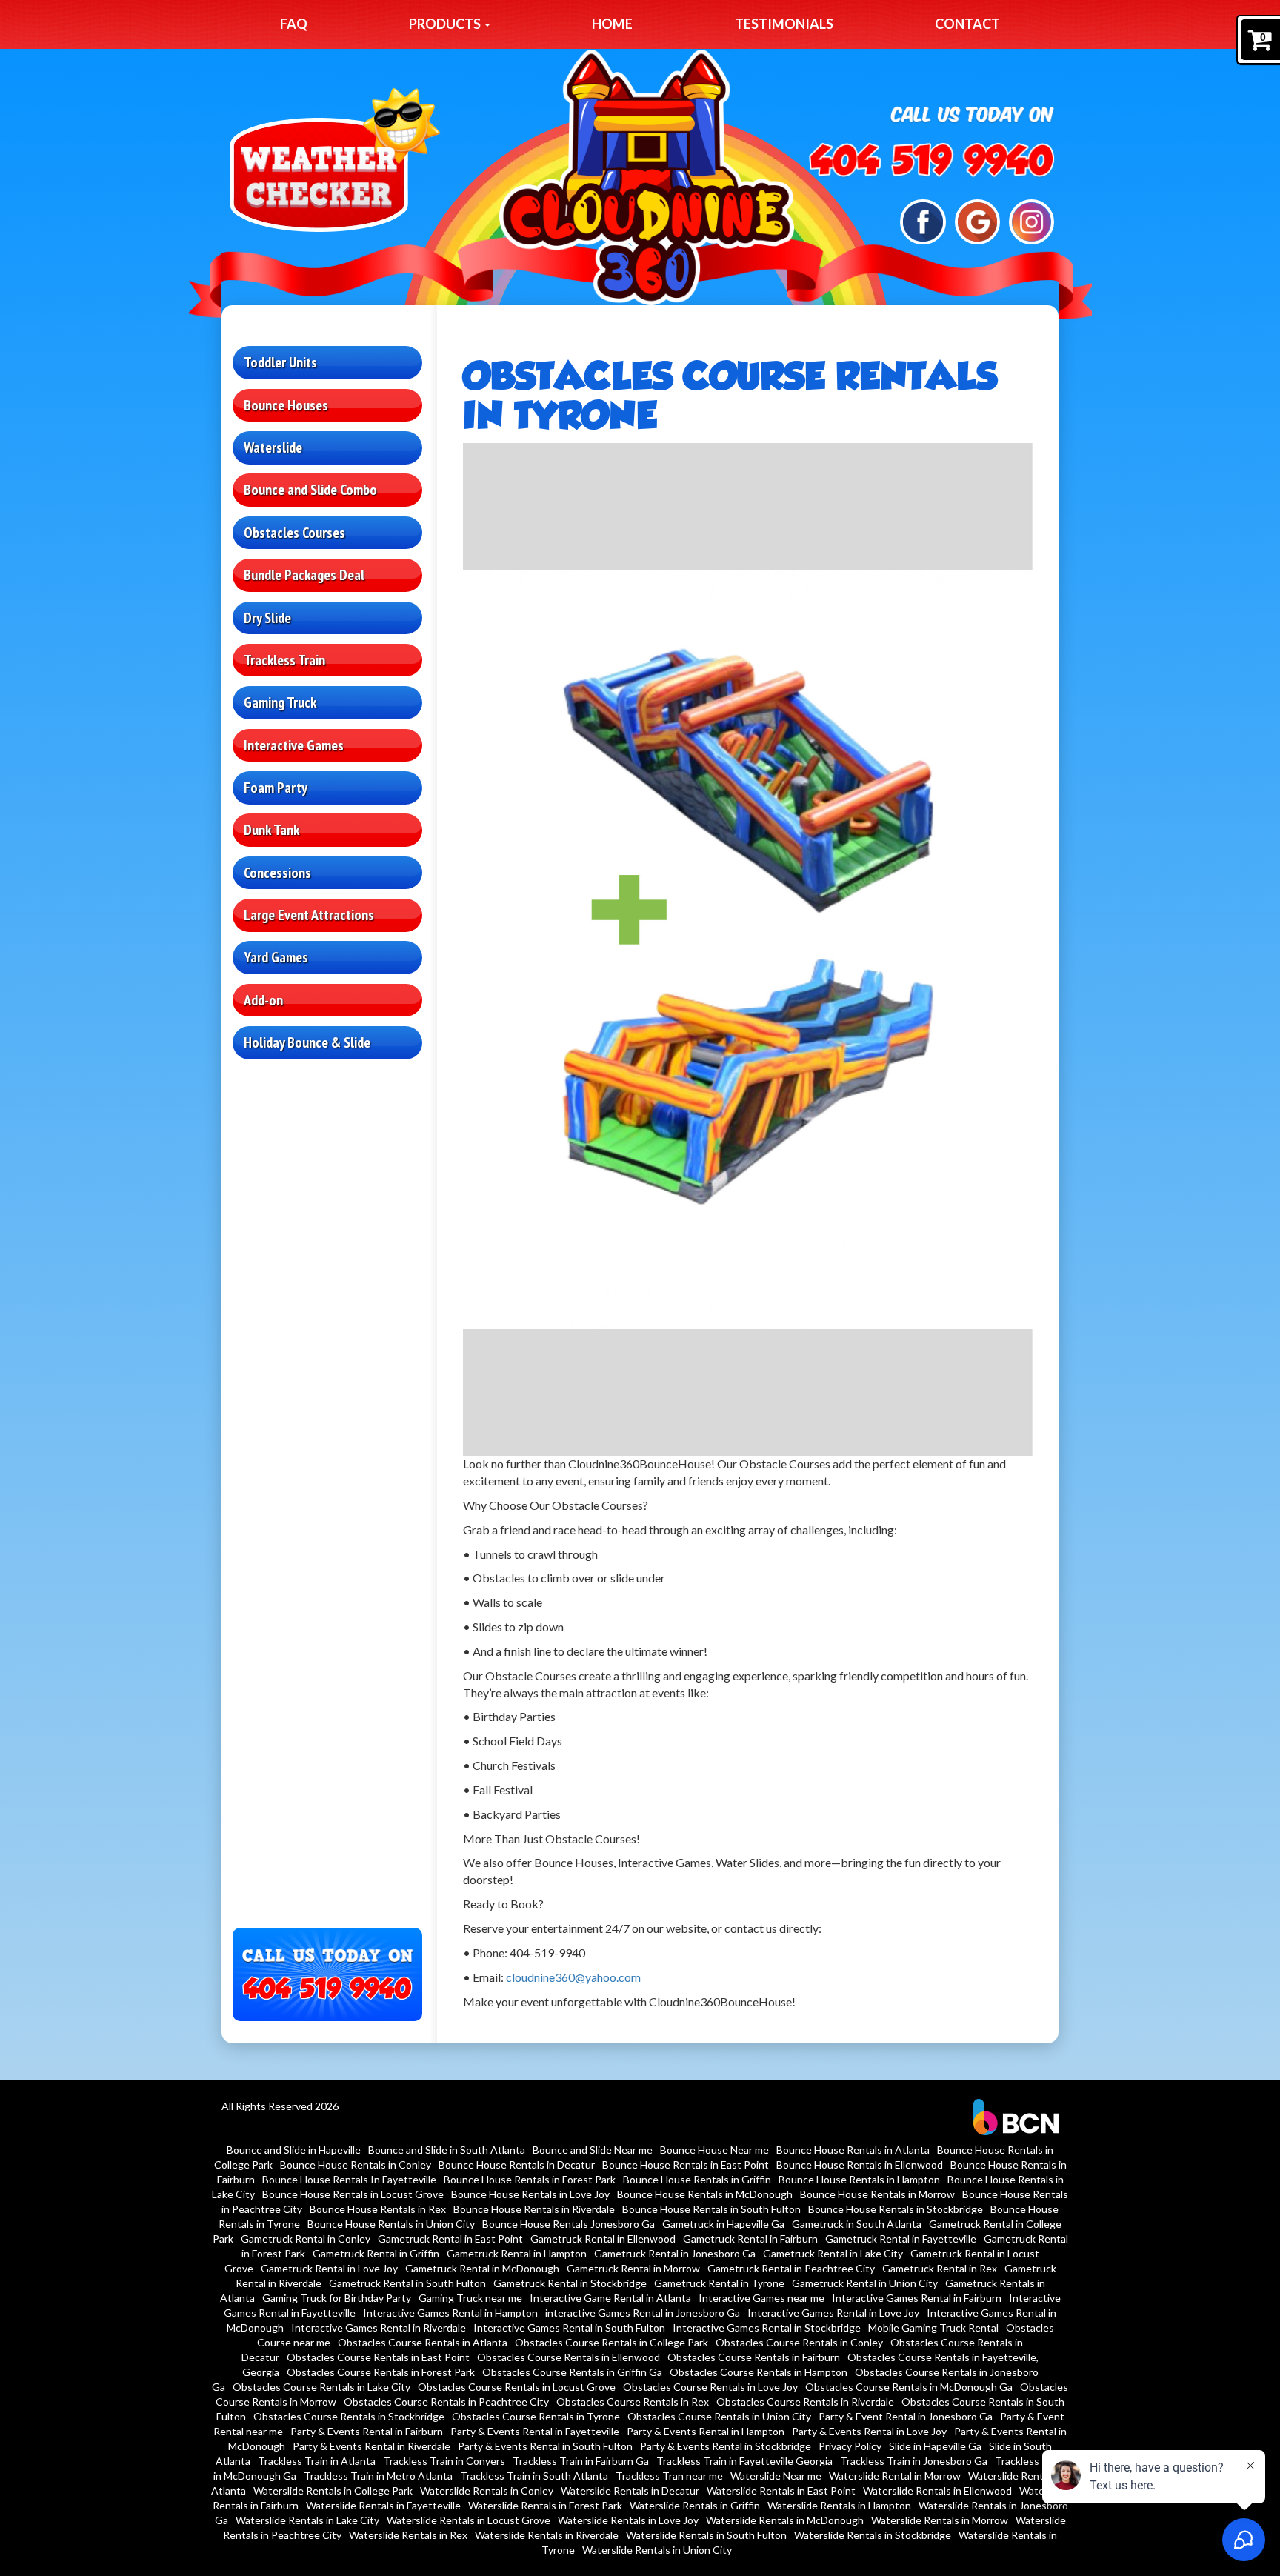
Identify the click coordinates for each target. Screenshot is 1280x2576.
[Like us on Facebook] (923, 220)
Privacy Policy (850, 2446)
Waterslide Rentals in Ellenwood (937, 2490)
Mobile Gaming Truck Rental (933, 2327)
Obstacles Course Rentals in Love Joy (710, 2387)
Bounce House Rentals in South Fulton (711, 2209)
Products (446, 24)
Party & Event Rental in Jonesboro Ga (906, 2416)
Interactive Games (294, 745)
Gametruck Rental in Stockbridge (570, 2283)
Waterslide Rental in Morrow (895, 2476)
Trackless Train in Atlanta (317, 2461)
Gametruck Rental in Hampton (517, 2253)
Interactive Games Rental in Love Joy (833, 2313)
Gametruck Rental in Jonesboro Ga (675, 2253)
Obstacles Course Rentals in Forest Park (381, 2372)
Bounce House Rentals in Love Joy (530, 2194)
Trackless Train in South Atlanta (534, 2476)
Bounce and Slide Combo (310, 490)
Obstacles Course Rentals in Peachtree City (446, 2402)
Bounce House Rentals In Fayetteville (349, 2179)
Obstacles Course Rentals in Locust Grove (517, 2387)
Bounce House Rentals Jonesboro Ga (569, 2224)
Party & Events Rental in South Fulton (545, 2446)
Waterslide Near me (776, 2476)
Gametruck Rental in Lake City (833, 2253)
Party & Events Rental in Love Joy (869, 2431)
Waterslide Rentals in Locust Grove (469, 2520)
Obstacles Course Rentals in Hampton (759, 2372)
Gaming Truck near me (470, 2298)
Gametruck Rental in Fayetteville (901, 2239)
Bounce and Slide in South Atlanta (447, 2150)
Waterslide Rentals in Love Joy (628, 2520)
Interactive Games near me (761, 2298)
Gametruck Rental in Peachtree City (791, 2268)
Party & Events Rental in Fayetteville (535, 2431)
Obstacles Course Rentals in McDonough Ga (909, 2387)
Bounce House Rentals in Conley (356, 2164)
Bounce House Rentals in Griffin (697, 2179)
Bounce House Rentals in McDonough (705, 2194)
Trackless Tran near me (669, 2476)
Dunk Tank (271, 830)
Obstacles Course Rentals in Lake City (321, 2387)
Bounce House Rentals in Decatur (517, 2164)
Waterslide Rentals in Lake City (307, 2520)
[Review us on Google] (977, 220)
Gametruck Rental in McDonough (482, 2268)
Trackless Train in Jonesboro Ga (914, 2461)
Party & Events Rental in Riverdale (371, 2446)
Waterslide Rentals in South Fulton (706, 2535)
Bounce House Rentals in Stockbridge (896, 2209)
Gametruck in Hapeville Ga (723, 2224)
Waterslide (273, 447)
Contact (967, 24)
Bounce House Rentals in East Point (686, 2164)
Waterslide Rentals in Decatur (630, 2490)
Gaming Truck (280, 702)
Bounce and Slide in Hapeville (294, 2150)
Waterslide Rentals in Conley (487, 2490)
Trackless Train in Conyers (444, 2461)
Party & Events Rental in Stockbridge (726, 2446)
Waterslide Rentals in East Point (781, 2490)
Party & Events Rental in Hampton (706, 2431)
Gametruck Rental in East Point (450, 2239)
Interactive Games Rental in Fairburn (917, 2298)
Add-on (263, 1000)
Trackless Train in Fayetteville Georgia (744, 2461)
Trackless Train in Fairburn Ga (581, 2461)
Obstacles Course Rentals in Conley (799, 2342)
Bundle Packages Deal (304, 575)
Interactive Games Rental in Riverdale (379, 2327)
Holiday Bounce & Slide (307, 1042)
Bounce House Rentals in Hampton (859, 2179)
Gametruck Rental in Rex (940, 2268)
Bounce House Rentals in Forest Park (530, 2179)
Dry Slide (267, 618)
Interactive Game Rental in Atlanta (610, 2298)
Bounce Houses (286, 405)
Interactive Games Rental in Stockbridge (767, 2327)
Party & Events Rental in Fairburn (367, 2431)
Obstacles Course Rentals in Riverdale (805, 2402)
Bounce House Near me (714, 2150)
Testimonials (784, 24)
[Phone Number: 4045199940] (932, 160)
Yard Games (276, 957)
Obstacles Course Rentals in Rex (633, 2402)
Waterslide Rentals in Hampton (839, 2505)
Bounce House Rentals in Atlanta (853, 2150)
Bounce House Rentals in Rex (378, 2209)
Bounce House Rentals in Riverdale (534, 2209)
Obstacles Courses (294, 533)
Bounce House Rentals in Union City (391, 2224)
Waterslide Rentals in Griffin (695, 2505)
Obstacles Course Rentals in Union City (719, 2416)
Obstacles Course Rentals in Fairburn (754, 2357)
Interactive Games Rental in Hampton (450, 2313)
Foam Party (276, 788)
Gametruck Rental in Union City (865, 2283)
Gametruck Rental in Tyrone (719, 2283)
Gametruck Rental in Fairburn (750, 2239)
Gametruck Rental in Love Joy (329, 2268)
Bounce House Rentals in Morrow (877, 2194)
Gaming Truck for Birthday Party (337, 2298)
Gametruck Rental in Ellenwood (603, 2239)
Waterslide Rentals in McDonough (785, 2520)
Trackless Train (284, 660)
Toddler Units (280, 362)
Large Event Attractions (309, 915)
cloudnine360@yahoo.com (573, 1977)
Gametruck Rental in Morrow (633, 2268)
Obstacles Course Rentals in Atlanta (423, 2342)
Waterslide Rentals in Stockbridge (873, 2535)
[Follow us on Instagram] (1031, 220)
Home (612, 24)
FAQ (294, 24)
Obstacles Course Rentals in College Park (611, 2342)
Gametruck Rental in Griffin (376, 2253)
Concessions (277, 873)
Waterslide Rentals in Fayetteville (383, 2505)
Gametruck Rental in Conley (306, 2239)
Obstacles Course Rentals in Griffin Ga (572, 2372)
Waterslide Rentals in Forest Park (545, 2505)
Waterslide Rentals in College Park (333, 2490)
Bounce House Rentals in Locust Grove (353, 2194)
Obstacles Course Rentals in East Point (378, 2357)
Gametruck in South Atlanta (857, 2224)
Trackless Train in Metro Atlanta (378, 2476)
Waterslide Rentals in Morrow (940, 2520)
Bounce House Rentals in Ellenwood (860, 2164)
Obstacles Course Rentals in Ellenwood (569, 2357)
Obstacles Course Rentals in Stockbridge (349, 2416)
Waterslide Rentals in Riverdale (547, 2535)
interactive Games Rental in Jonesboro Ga (643, 2313)
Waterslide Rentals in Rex (408, 2535)
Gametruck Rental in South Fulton (407, 2283)
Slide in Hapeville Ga (935, 2446)
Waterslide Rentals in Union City (657, 2550)
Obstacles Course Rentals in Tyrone (536, 2416)
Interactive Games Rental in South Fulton (569, 2327)
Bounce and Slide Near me (593, 2150)
